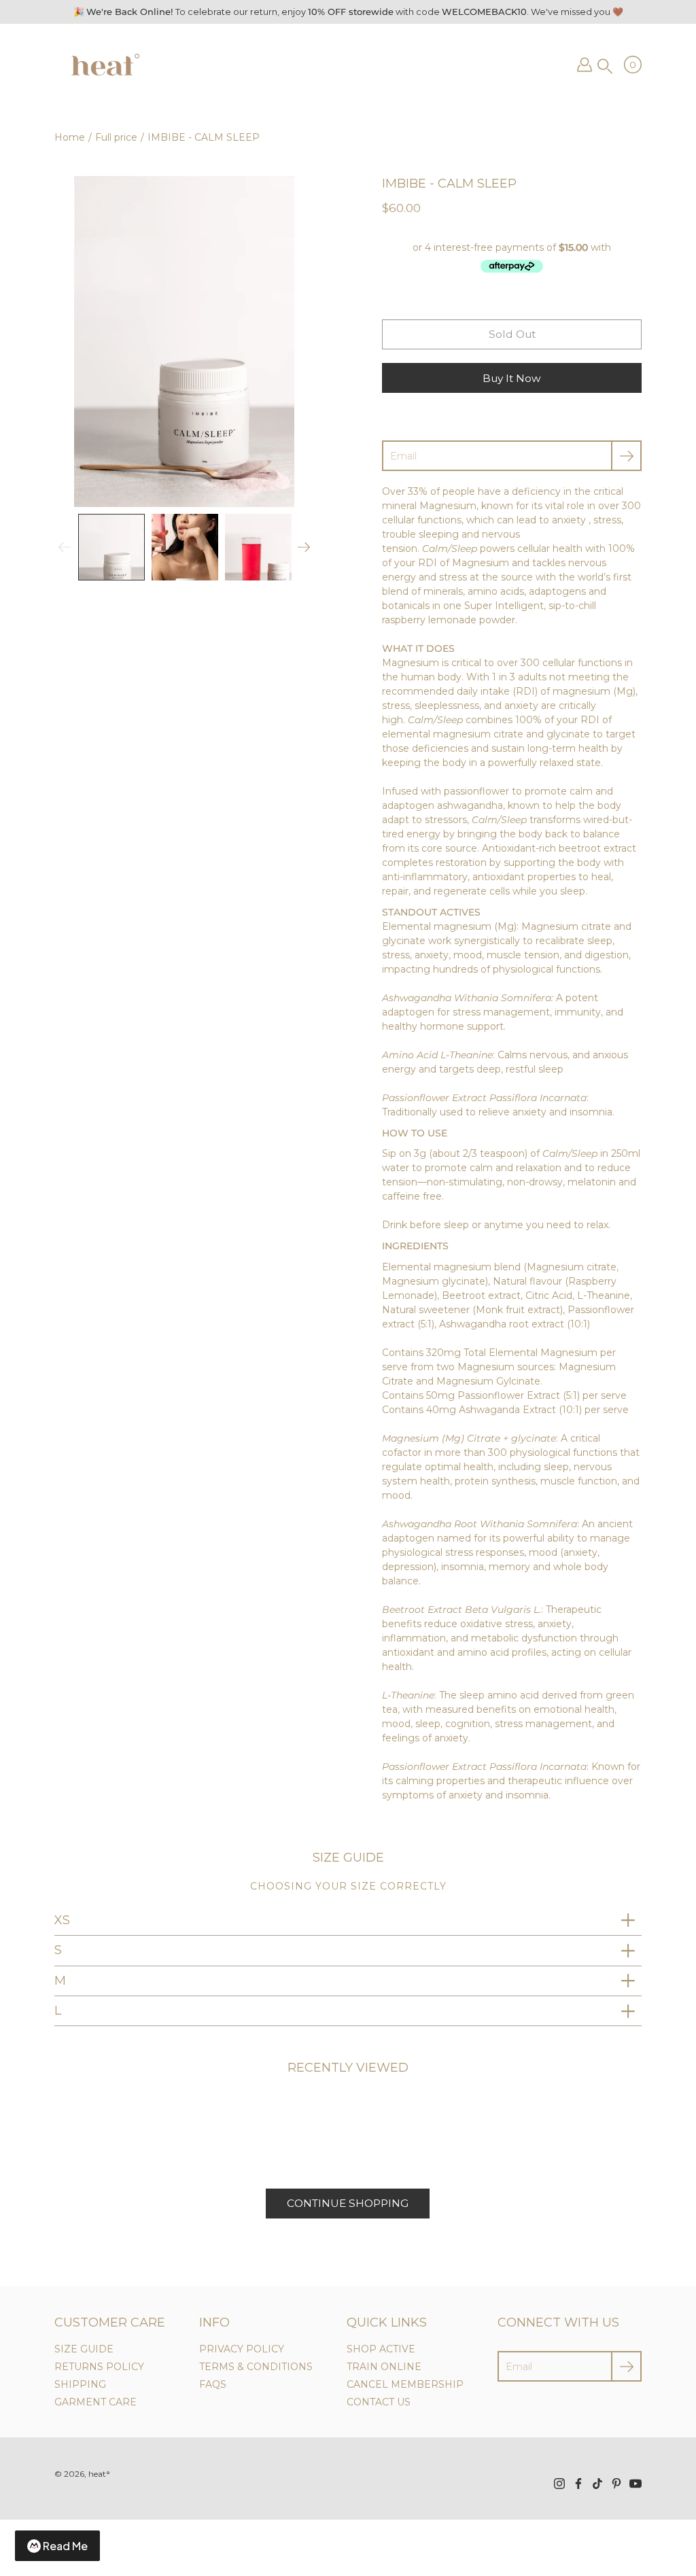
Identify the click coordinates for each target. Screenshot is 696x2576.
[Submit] (626, 2366)
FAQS (213, 2384)
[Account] (585, 65)
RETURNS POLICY (99, 2367)
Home (70, 137)
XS (62, 1920)
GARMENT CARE (95, 2402)
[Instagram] (559, 2484)
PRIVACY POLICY (242, 2349)
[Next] (304, 547)
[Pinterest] (616, 2484)
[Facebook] (578, 2484)
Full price (116, 137)
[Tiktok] (597, 2484)
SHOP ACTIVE (381, 2349)
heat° (99, 2474)
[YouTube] (636, 2484)
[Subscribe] (626, 456)
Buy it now (512, 378)
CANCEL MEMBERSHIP (405, 2384)
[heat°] (104, 65)
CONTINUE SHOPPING (348, 2203)
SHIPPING (80, 2384)
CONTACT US (379, 2402)
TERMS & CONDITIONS (256, 2367)
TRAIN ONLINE (384, 2367)
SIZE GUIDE (84, 2349)
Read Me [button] (65, 2546)
